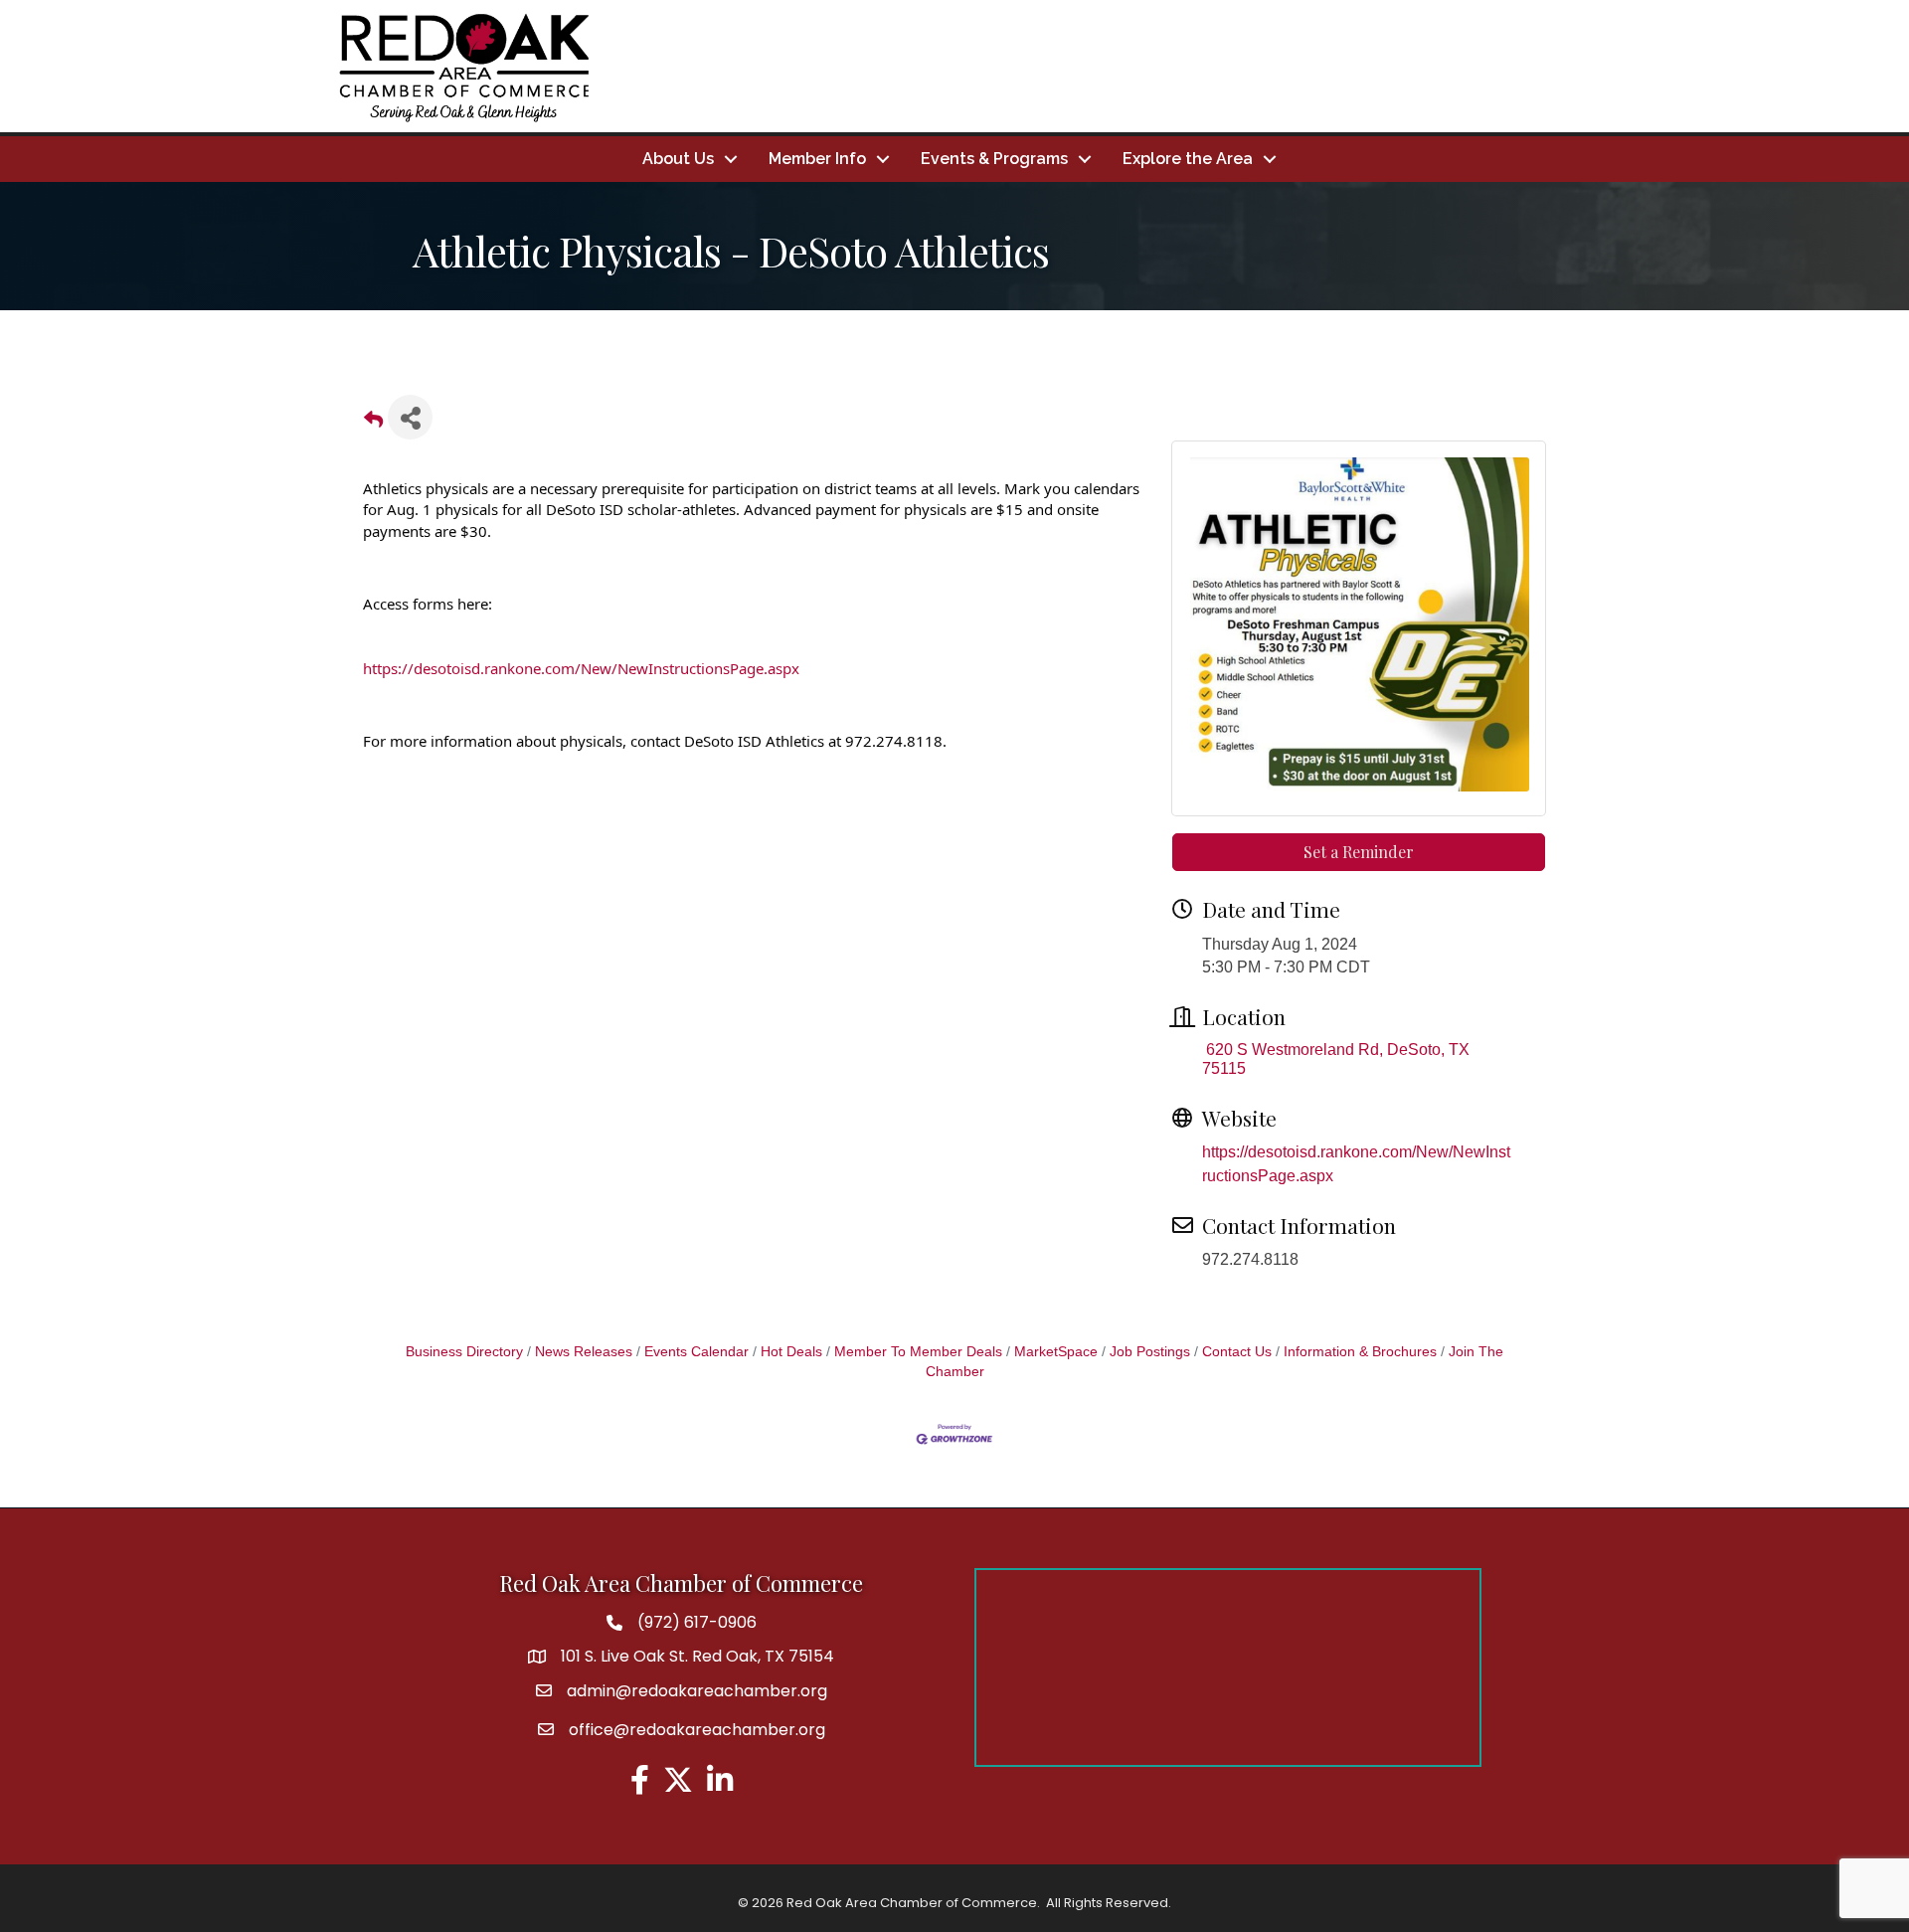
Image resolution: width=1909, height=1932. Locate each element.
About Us (678, 159)
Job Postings (1150, 1352)
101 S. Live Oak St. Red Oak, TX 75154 (697, 1656)
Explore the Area (1188, 159)
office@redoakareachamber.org (697, 1730)
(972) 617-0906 (697, 1622)
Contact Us (1237, 1352)
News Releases (584, 1352)
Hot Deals (791, 1352)
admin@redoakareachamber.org (697, 1691)
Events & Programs (994, 159)
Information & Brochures (1360, 1352)
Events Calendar (696, 1352)
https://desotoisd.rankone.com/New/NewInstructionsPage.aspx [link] (581, 668)
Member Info (817, 159)
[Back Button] (373, 423)
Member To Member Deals (918, 1352)
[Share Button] (410, 417)
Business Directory (464, 1352)
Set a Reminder (1359, 852)
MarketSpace (1056, 1352)
